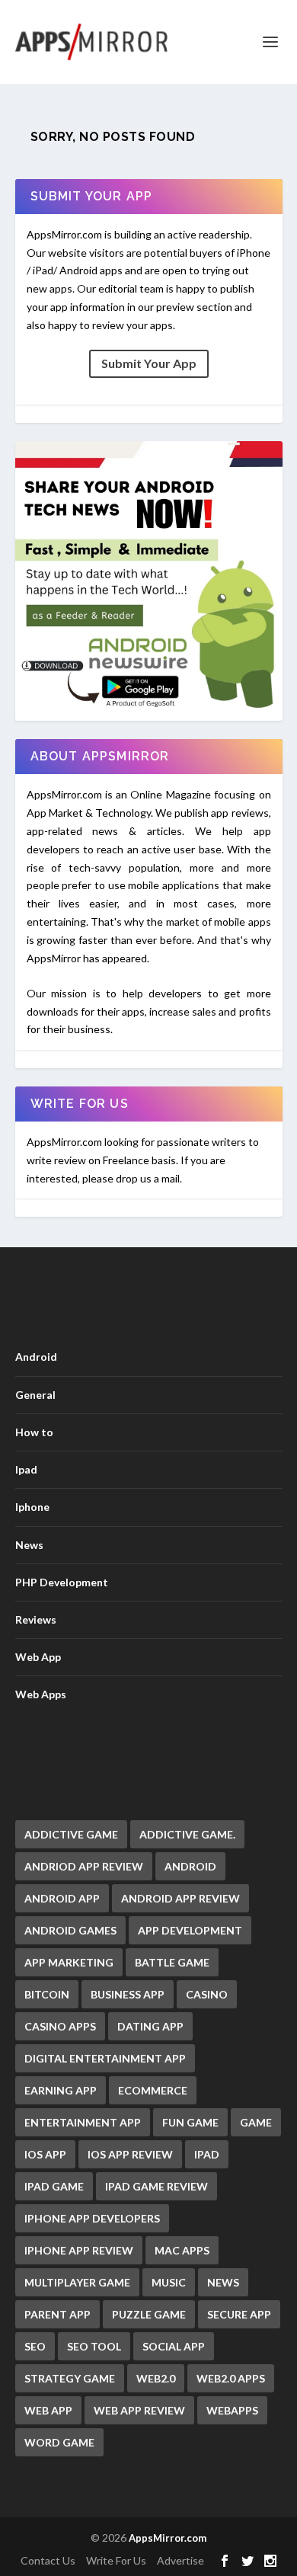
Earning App (61, 2090)
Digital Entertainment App (105, 2058)
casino (207, 1994)
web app (48, 2410)
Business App (128, 1994)
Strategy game (70, 2378)
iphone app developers (92, 2218)
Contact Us (48, 2560)
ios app (45, 2154)
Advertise (180, 2560)
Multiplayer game (77, 2282)
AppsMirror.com (168, 2538)
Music (169, 2282)
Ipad (26, 1469)
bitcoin (47, 1994)
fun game (190, 2122)
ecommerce (153, 2090)
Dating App (150, 2026)
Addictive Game (71, 1834)
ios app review (130, 2154)
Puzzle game (149, 2314)
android (190, 1866)
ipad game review (156, 2186)
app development (190, 1930)
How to (34, 1432)
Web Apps (41, 1694)
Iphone (32, 1507)
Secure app (239, 2314)
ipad (207, 2154)
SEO (35, 2346)
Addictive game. (187, 1834)
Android (36, 1357)
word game (59, 2442)
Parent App (57, 2314)
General (35, 1395)
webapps (232, 2410)
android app (62, 1898)
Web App (38, 1657)
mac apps (182, 2250)
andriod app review (84, 1866)
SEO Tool (94, 2346)
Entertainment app (83, 2122)
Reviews (36, 1619)
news (223, 2282)
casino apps (60, 2026)
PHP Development (62, 1582)
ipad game (54, 2186)
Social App (174, 2346)
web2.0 (156, 2378)
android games (70, 1930)
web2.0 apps (231, 2378)
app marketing (69, 1962)
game (256, 2122)
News (29, 1545)
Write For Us (116, 2560)
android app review (180, 1898)
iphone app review (79, 2250)
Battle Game (172, 1962)
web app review (139, 2410)
